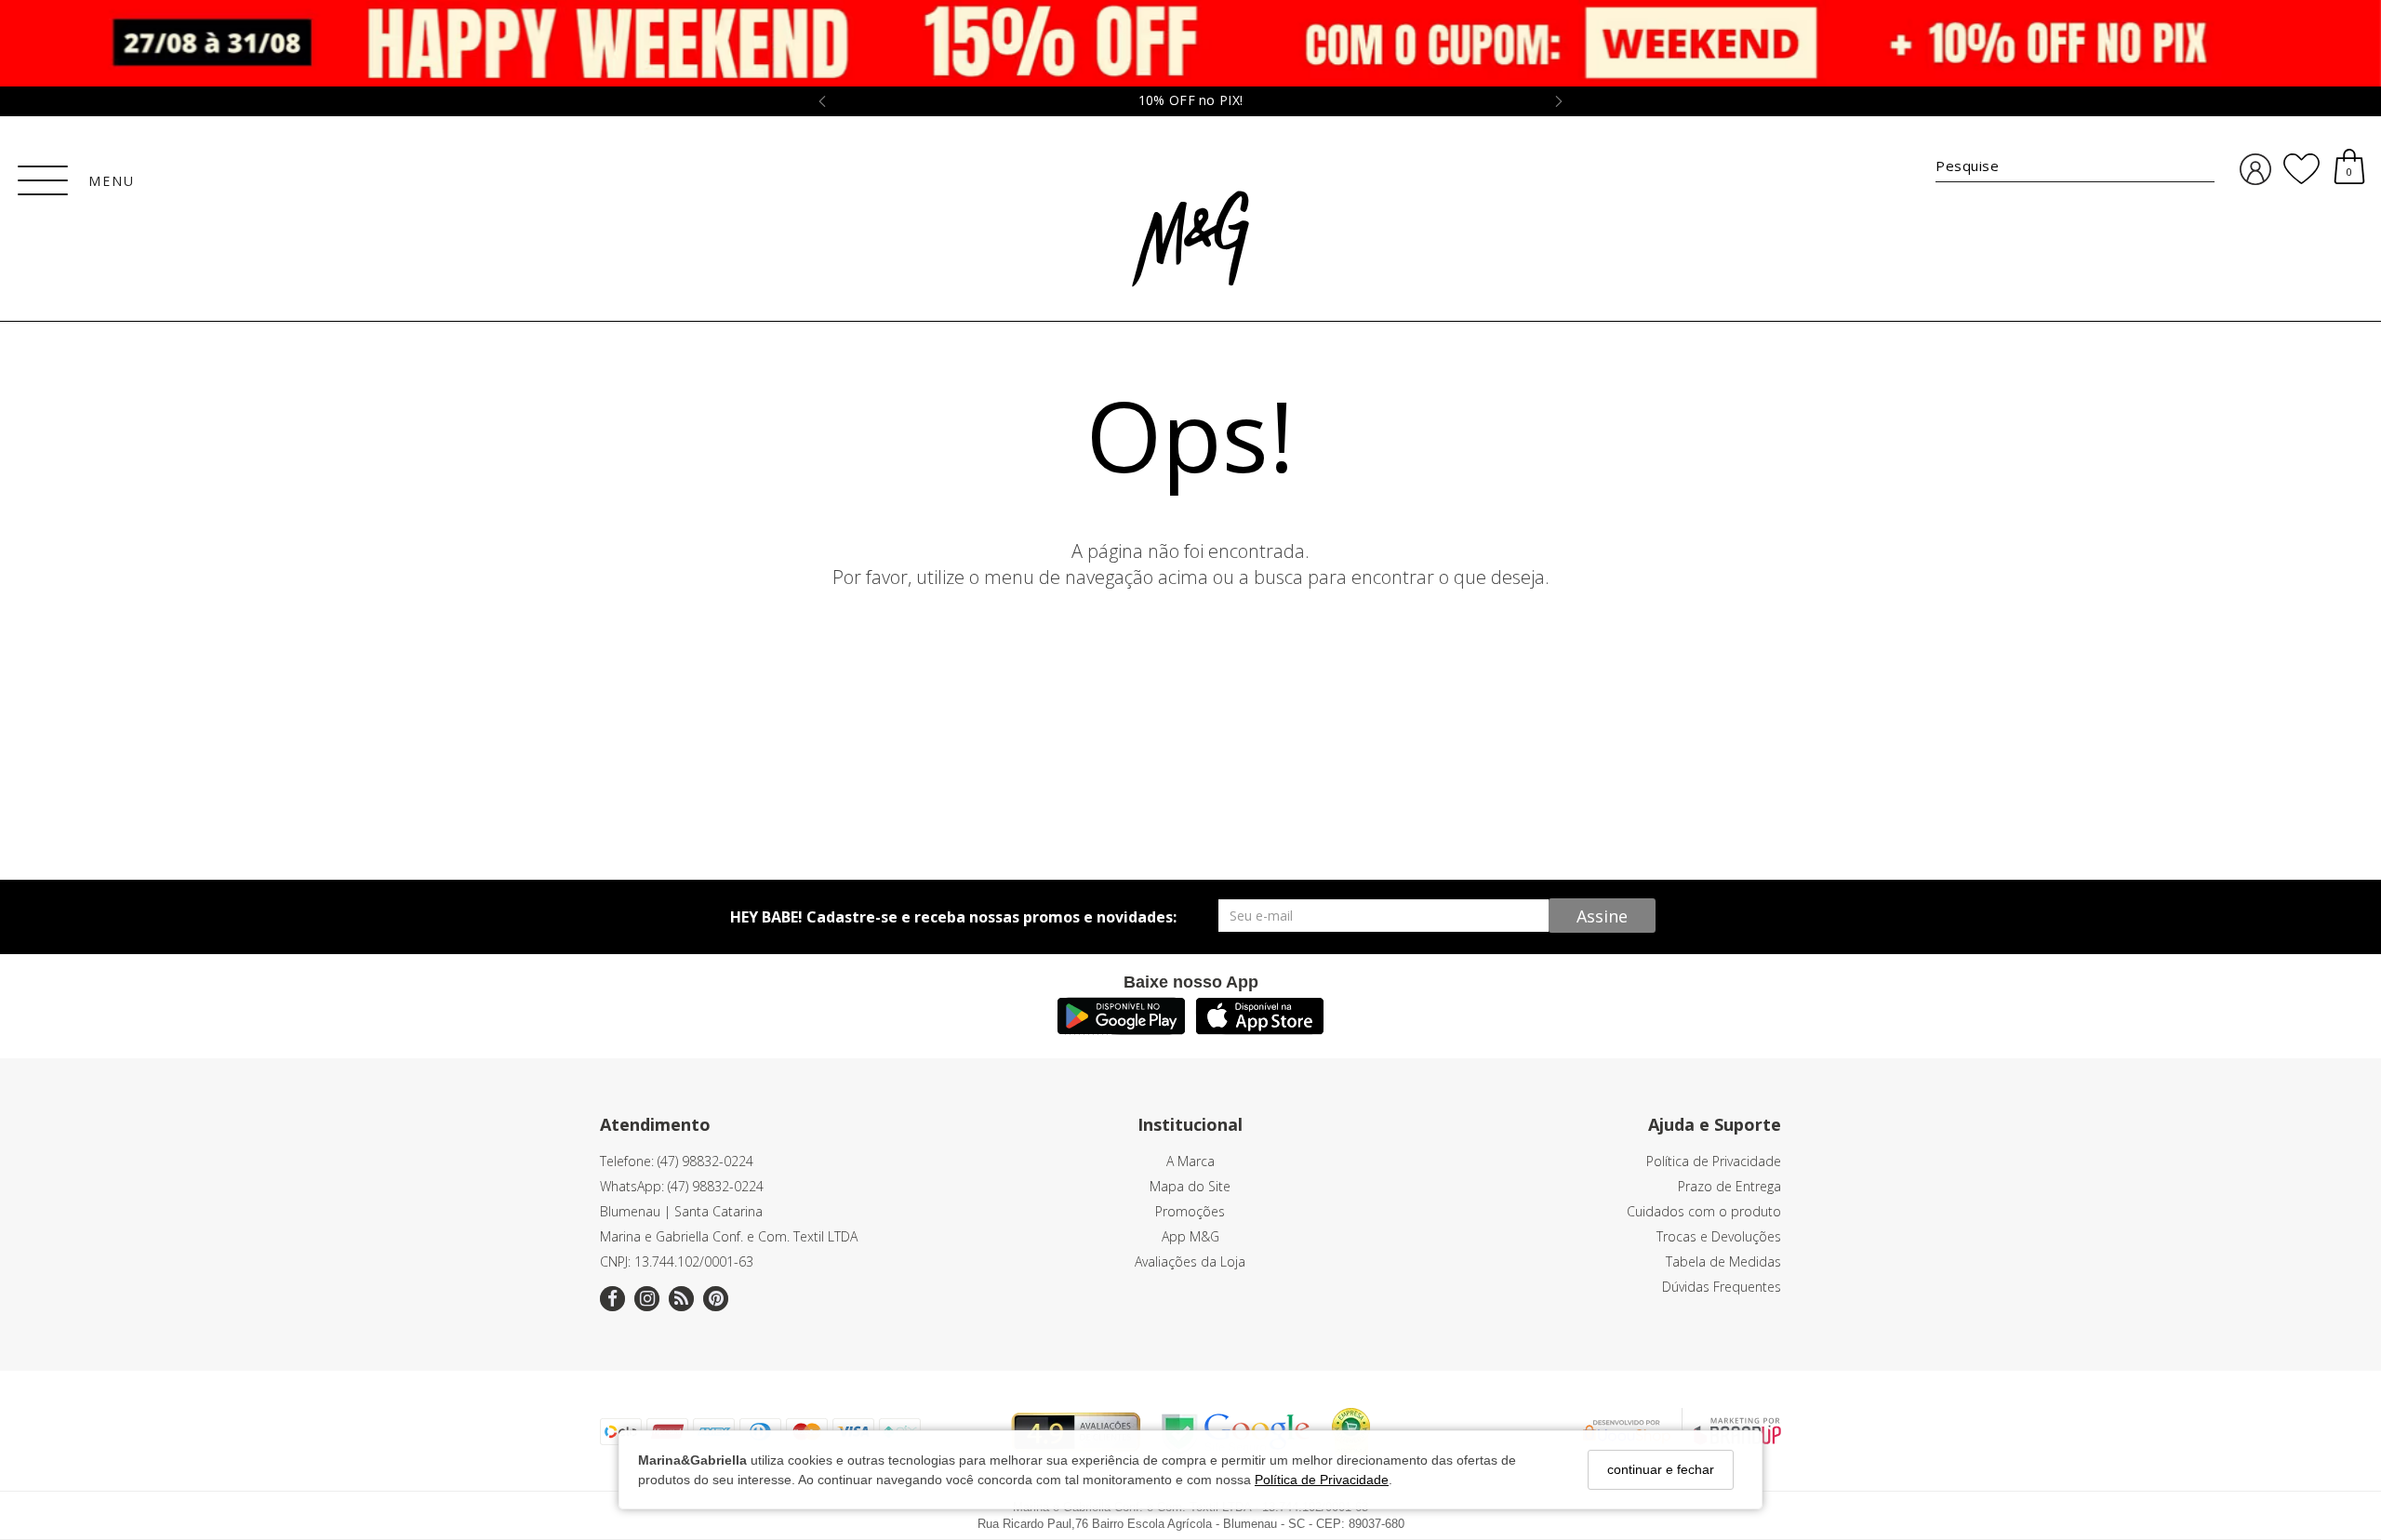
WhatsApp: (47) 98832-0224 (682, 1186)
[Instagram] (647, 1299)
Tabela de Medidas (1723, 1261)
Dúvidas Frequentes (1722, 1287)
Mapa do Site (1190, 1186)
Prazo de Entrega (1729, 1186)
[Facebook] (612, 1299)
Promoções (1190, 1211)
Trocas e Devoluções (1719, 1236)
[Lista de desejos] (2301, 169)
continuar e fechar (1661, 1469)
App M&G (1190, 1236)
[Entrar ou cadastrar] (2255, 170)
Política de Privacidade (1322, 1479)
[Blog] (681, 1299)
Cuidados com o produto (1704, 1211)
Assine (1602, 916)
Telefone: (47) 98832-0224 (677, 1161)
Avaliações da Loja (1190, 1261)
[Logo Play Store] (1121, 1029)
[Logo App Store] (1260, 1029)
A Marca (1190, 1161)
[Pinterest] (716, 1299)
